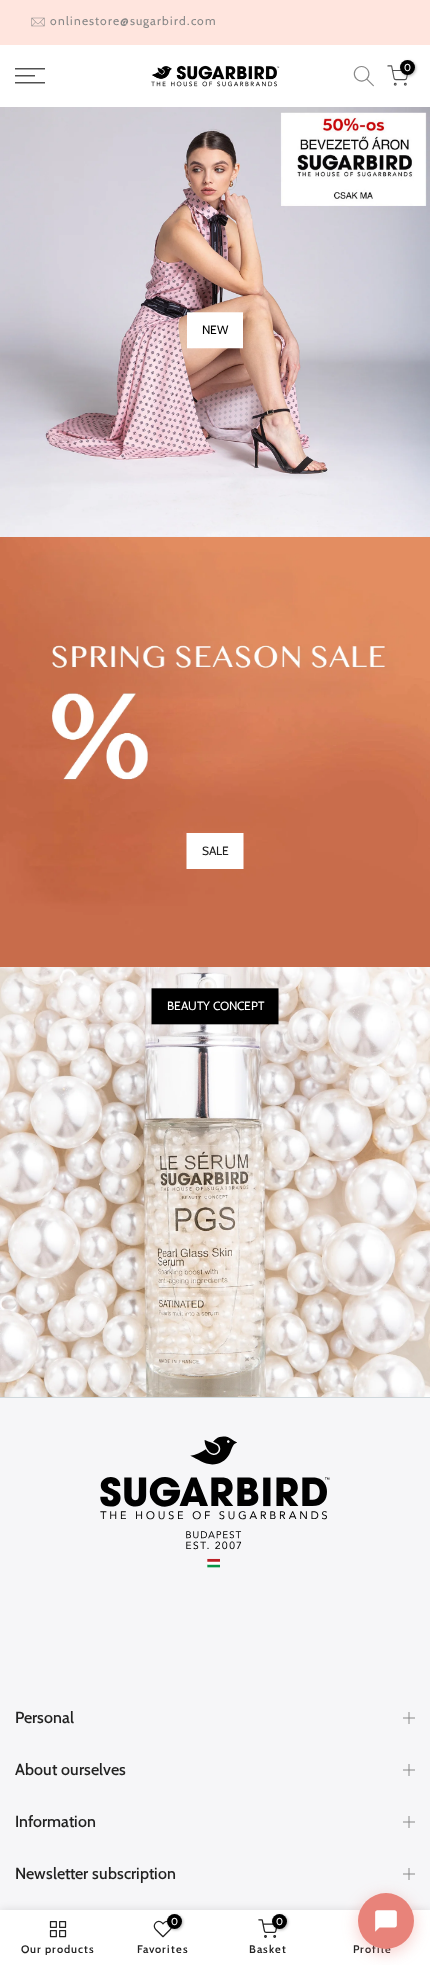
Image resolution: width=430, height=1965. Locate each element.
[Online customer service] (386, 1921)
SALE (215, 850)
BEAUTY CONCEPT (215, 1006)
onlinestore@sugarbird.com (133, 20)
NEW (215, 329)
